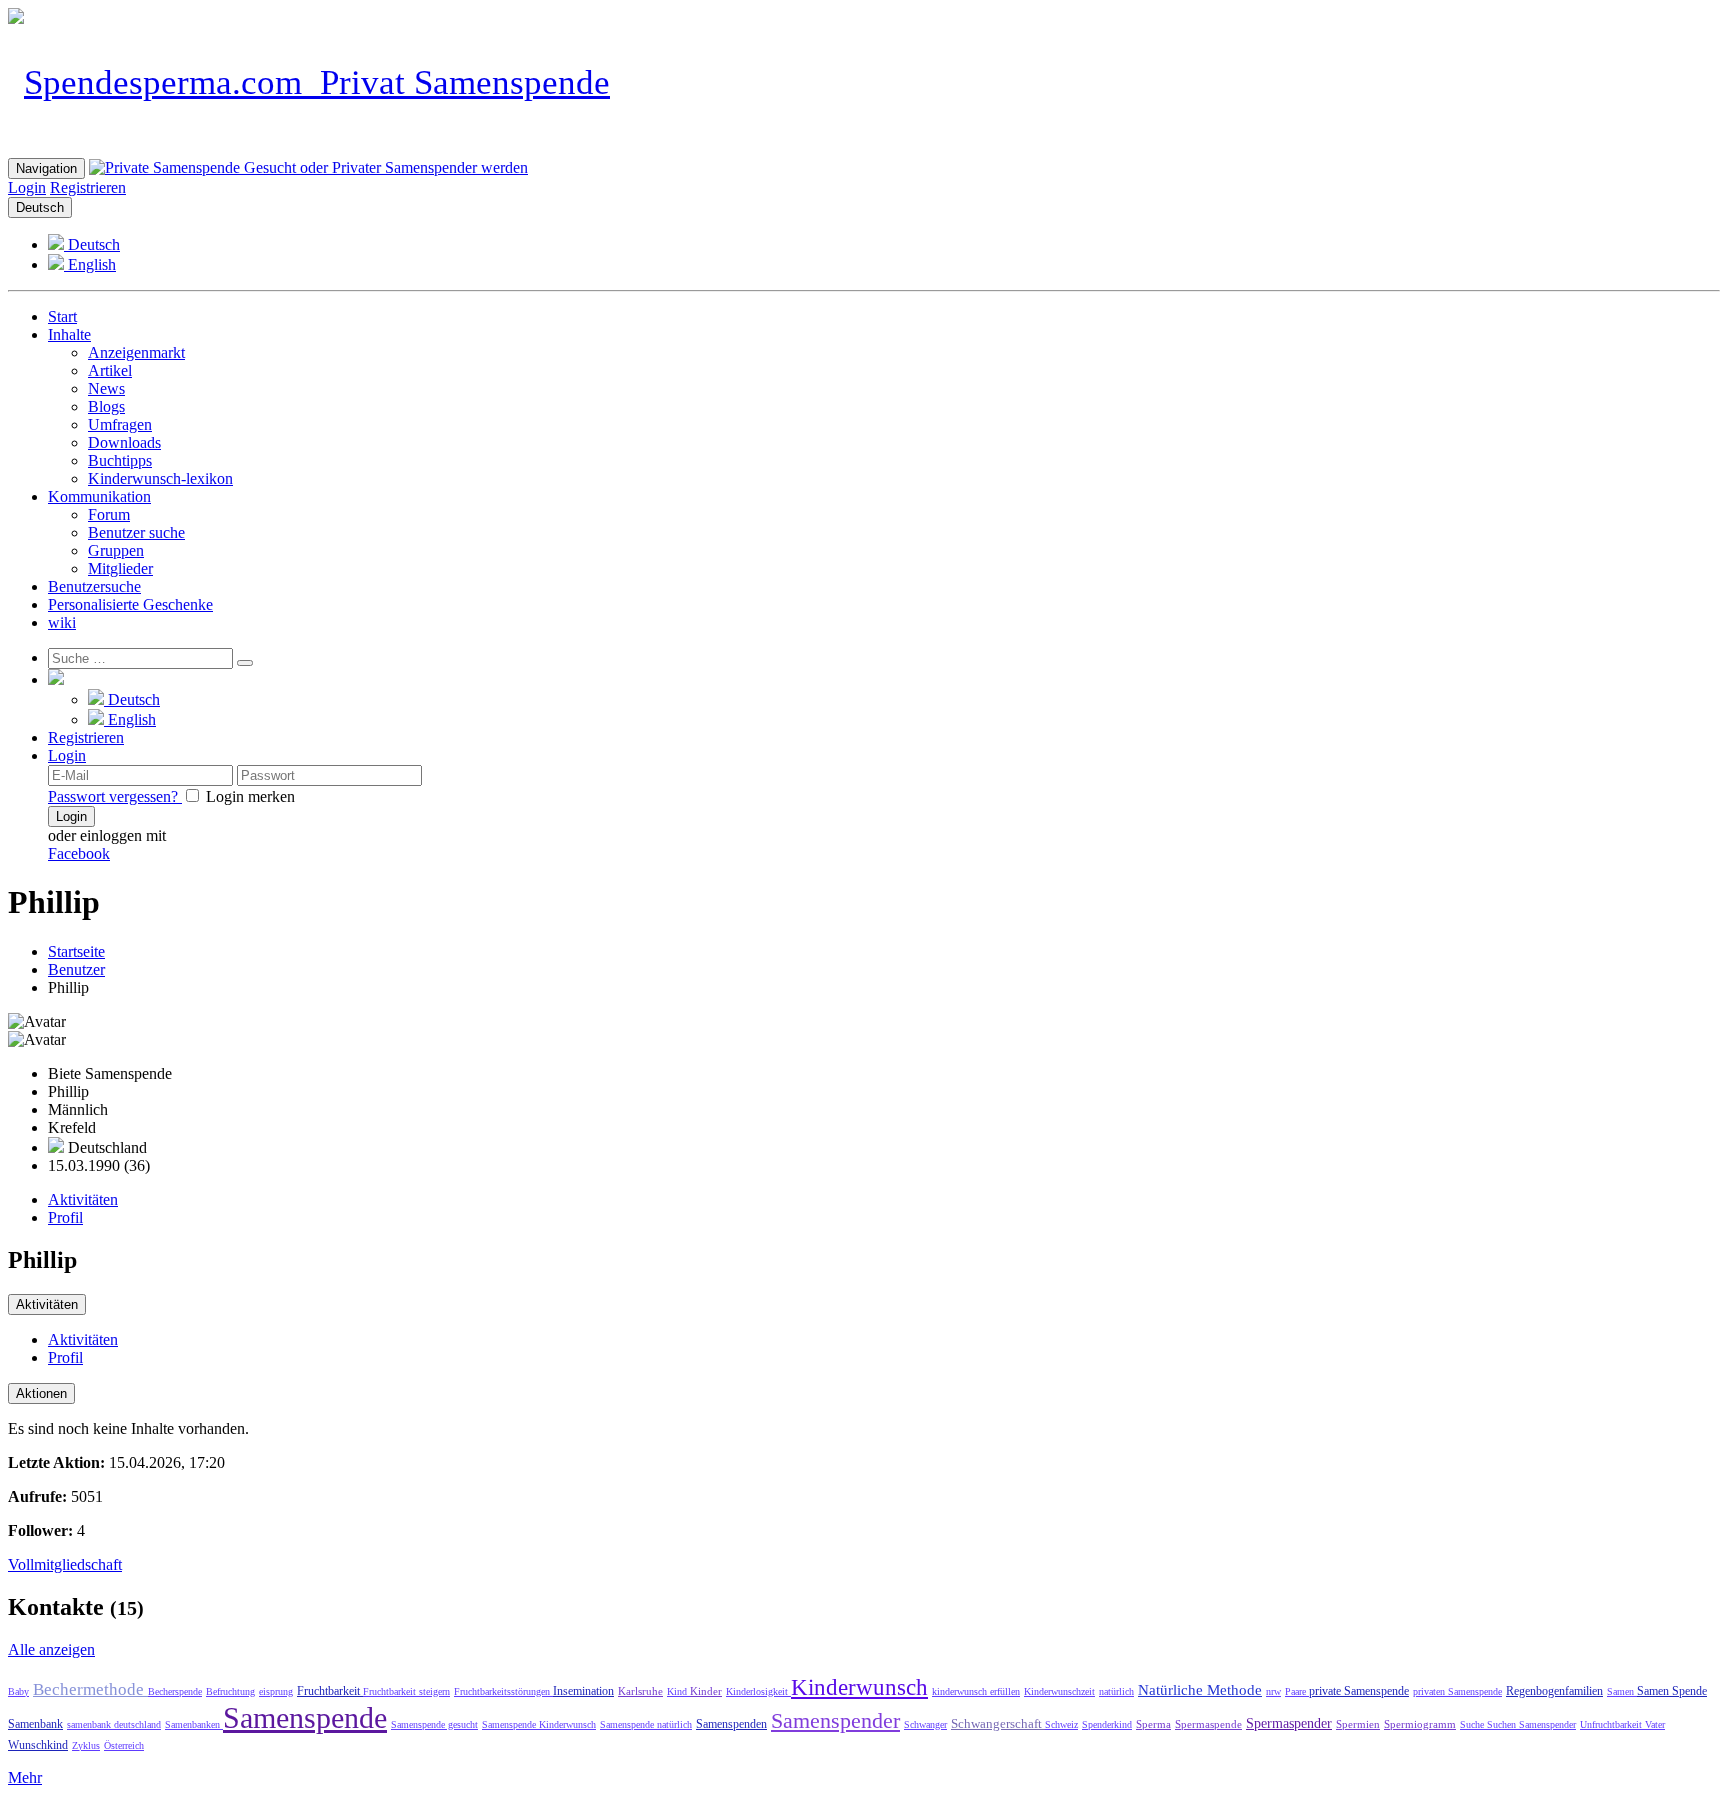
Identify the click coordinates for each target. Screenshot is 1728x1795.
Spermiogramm (1420, 1724)
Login (27, 187)
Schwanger (925, 1724)
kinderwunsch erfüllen (976, 1691)
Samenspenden (731, 1724)
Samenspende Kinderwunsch (539, 1724)
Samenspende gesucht (434, 1724)
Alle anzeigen (51, 1649)
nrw (1273, 1691)
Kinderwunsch (859, 1687)
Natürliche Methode (1200, 1690)
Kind (678, 1691)
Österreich (124, 1745)
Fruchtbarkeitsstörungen (503, 1691)
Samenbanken (194, 1724)
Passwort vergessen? (115, 796)
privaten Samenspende (1457, 1691)
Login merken (248, 796)
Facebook (79, 853)
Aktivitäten (83, 1199)
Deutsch (40, 207)
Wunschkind (38, 1745)
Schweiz (1061, 1724)
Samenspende (305, 1717)
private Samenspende (1359, 1691)
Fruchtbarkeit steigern (406, 1691)
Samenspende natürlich (646, 1724)
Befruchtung (230, 1691)
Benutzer (76, 969)
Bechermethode (90, 1689)
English (90, 264)
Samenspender (835, 1720)
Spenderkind (1107, 1724)
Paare (1297, 1691)
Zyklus (86, 1745)
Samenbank (35, 1724)
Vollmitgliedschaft (65, 1564)
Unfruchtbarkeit (1612, 1724)
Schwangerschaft (998, 1723)
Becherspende (175, 1691)
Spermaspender (1289, 1723)
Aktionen (41, 1393)
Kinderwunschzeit (1059, 1691)
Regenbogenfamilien (1554, 1691)
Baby (18, 1691)
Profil (65, 1217)
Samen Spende (1672, 1691)
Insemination (583, 1691)
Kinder (706, 1691)
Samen (1622, 1691)
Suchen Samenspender (1531, 1724)
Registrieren (88, 187)
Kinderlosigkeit (758, 1691)
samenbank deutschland (114, 1724)
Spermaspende (1208, 1724)
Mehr (25, 1777)
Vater (1655, 1724)
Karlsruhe (640, 1691)
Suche (1473, 1724)
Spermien (1358, 1724)
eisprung (276, 1691)
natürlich (1116, 1691)
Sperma (1153, 1724)
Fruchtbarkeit (330, 1691)
